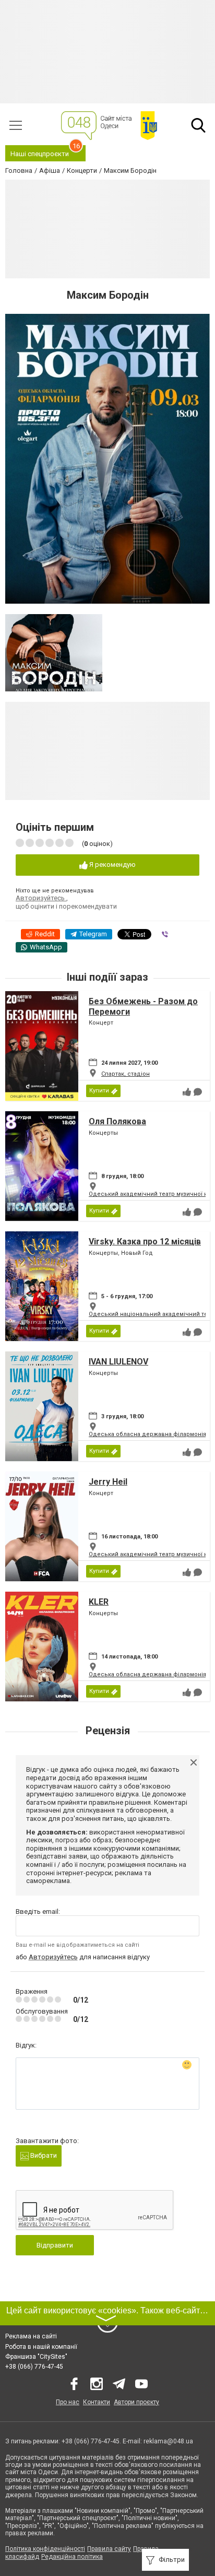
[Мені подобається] (187, 1092)
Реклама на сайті (31, 2336)
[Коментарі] (198, 1092)
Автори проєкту (136, 2402)
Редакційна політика (72, 2557)
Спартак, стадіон (126, 1074)
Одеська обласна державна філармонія (147, 1434)
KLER (99, 1602)
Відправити (55, 2245)
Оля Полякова (117, 1121)
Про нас (68, 2402)
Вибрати (43, 2155)
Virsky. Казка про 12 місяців (145, 1242)
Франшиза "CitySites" (36, 2357)
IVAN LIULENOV (118, 1362)
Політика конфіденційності (45, 2549)
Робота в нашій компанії (41, 2347)
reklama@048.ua (168, 2441)
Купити (99, 1091)
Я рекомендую (112, 864)
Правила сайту (109, 2549)
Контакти (97, 2402)
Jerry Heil (108, 1482)
